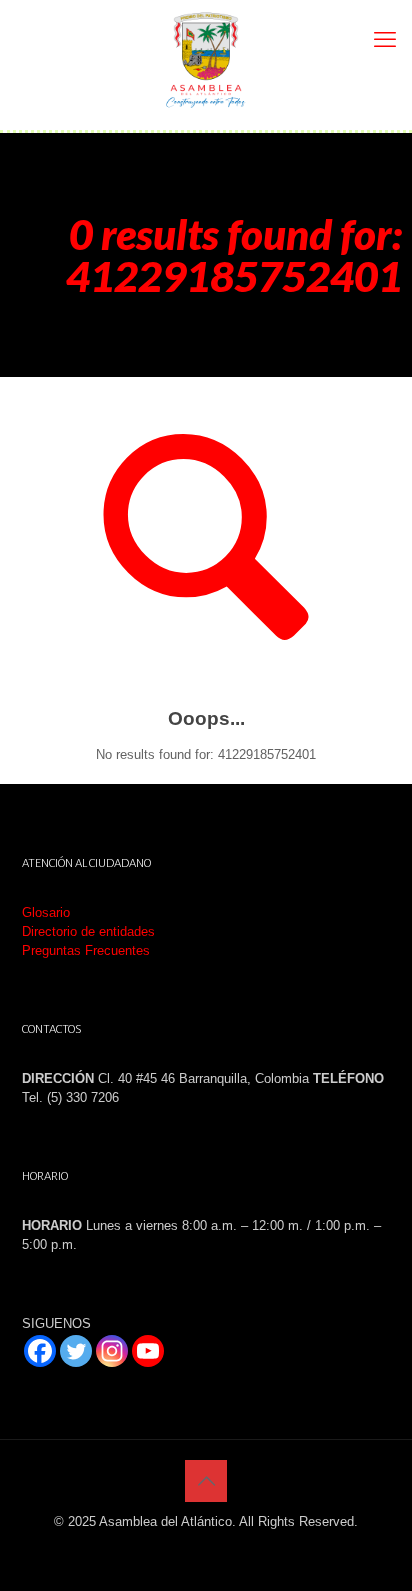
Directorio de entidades (88, 931)
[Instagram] (112, 1351)
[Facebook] (40, 1351)
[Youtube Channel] (148, 1351)
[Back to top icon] (206, 1481)
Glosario (46, 912)
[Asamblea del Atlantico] (206, 60)
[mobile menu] (385, 40)
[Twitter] (76, 1351)
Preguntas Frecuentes (86, 950)
